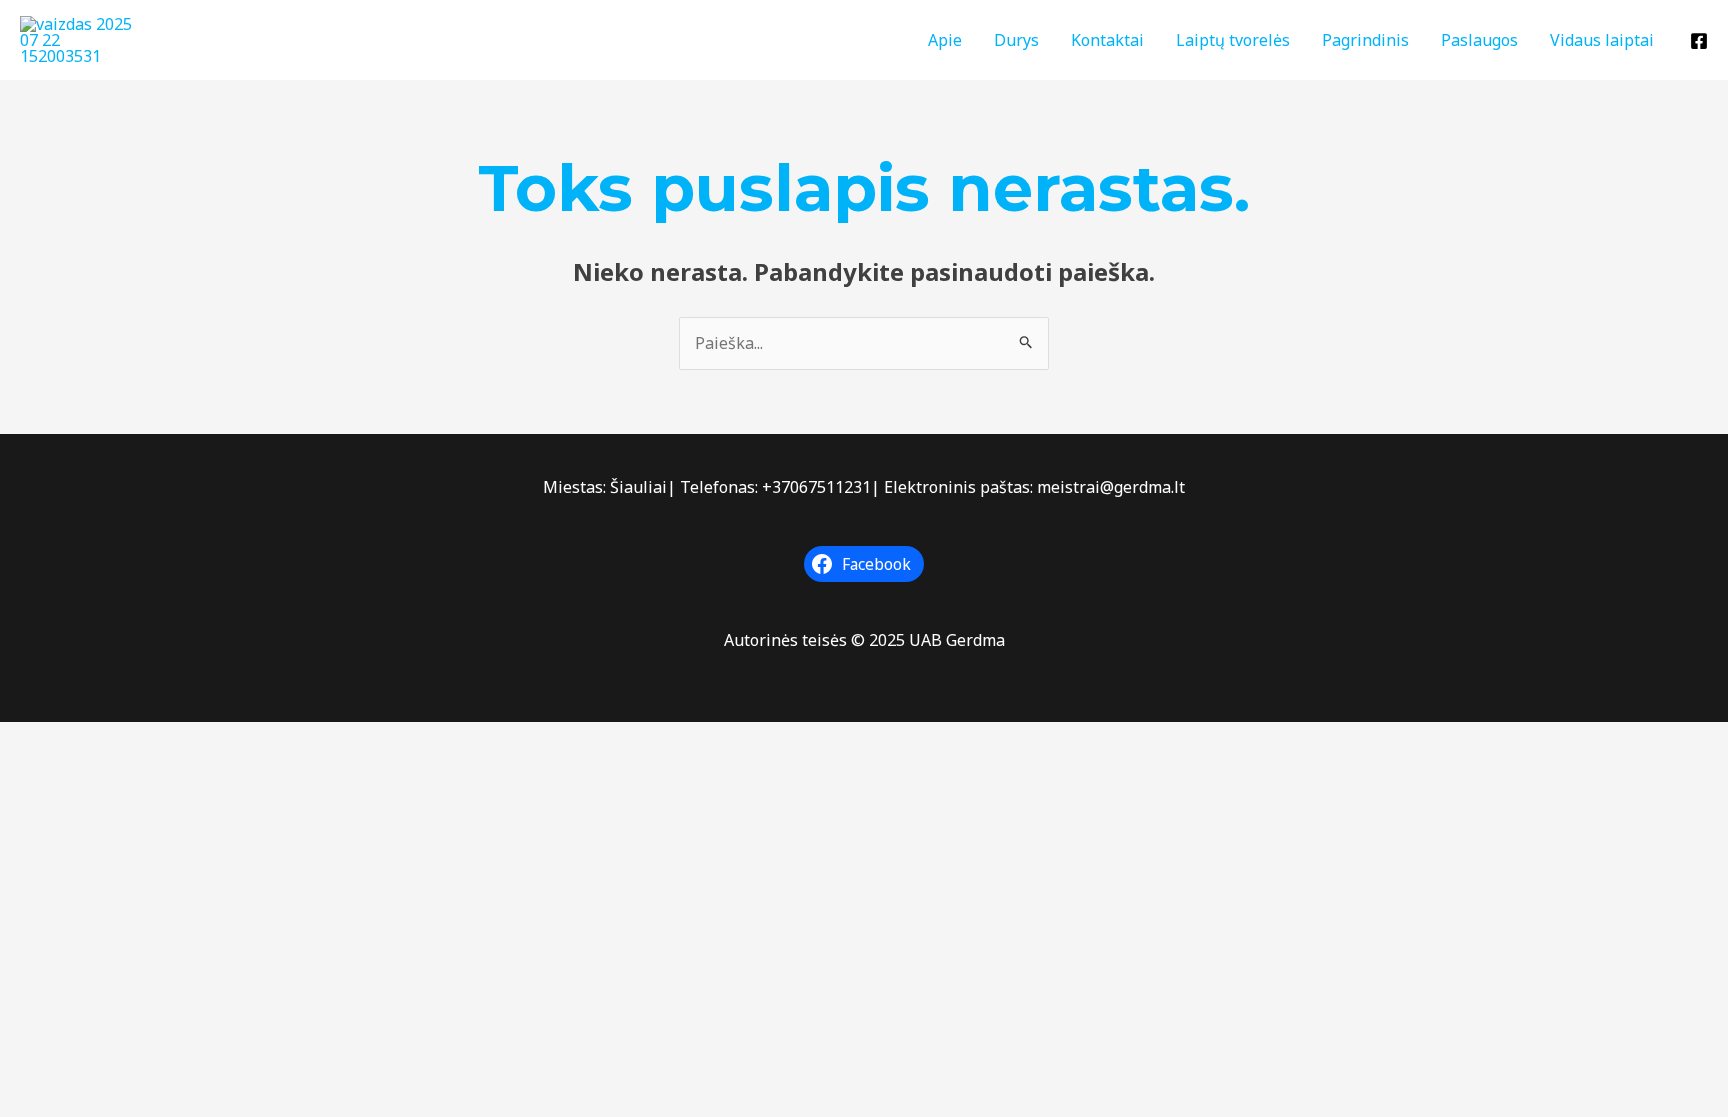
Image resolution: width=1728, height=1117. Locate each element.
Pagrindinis (1365, 40)
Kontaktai (1107, 40)
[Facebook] (1699, 41)
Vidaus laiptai (1602, 40)
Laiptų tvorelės (1233, 40)
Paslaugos (1479, 40)
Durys (1016, 40)
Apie (945, 40)
